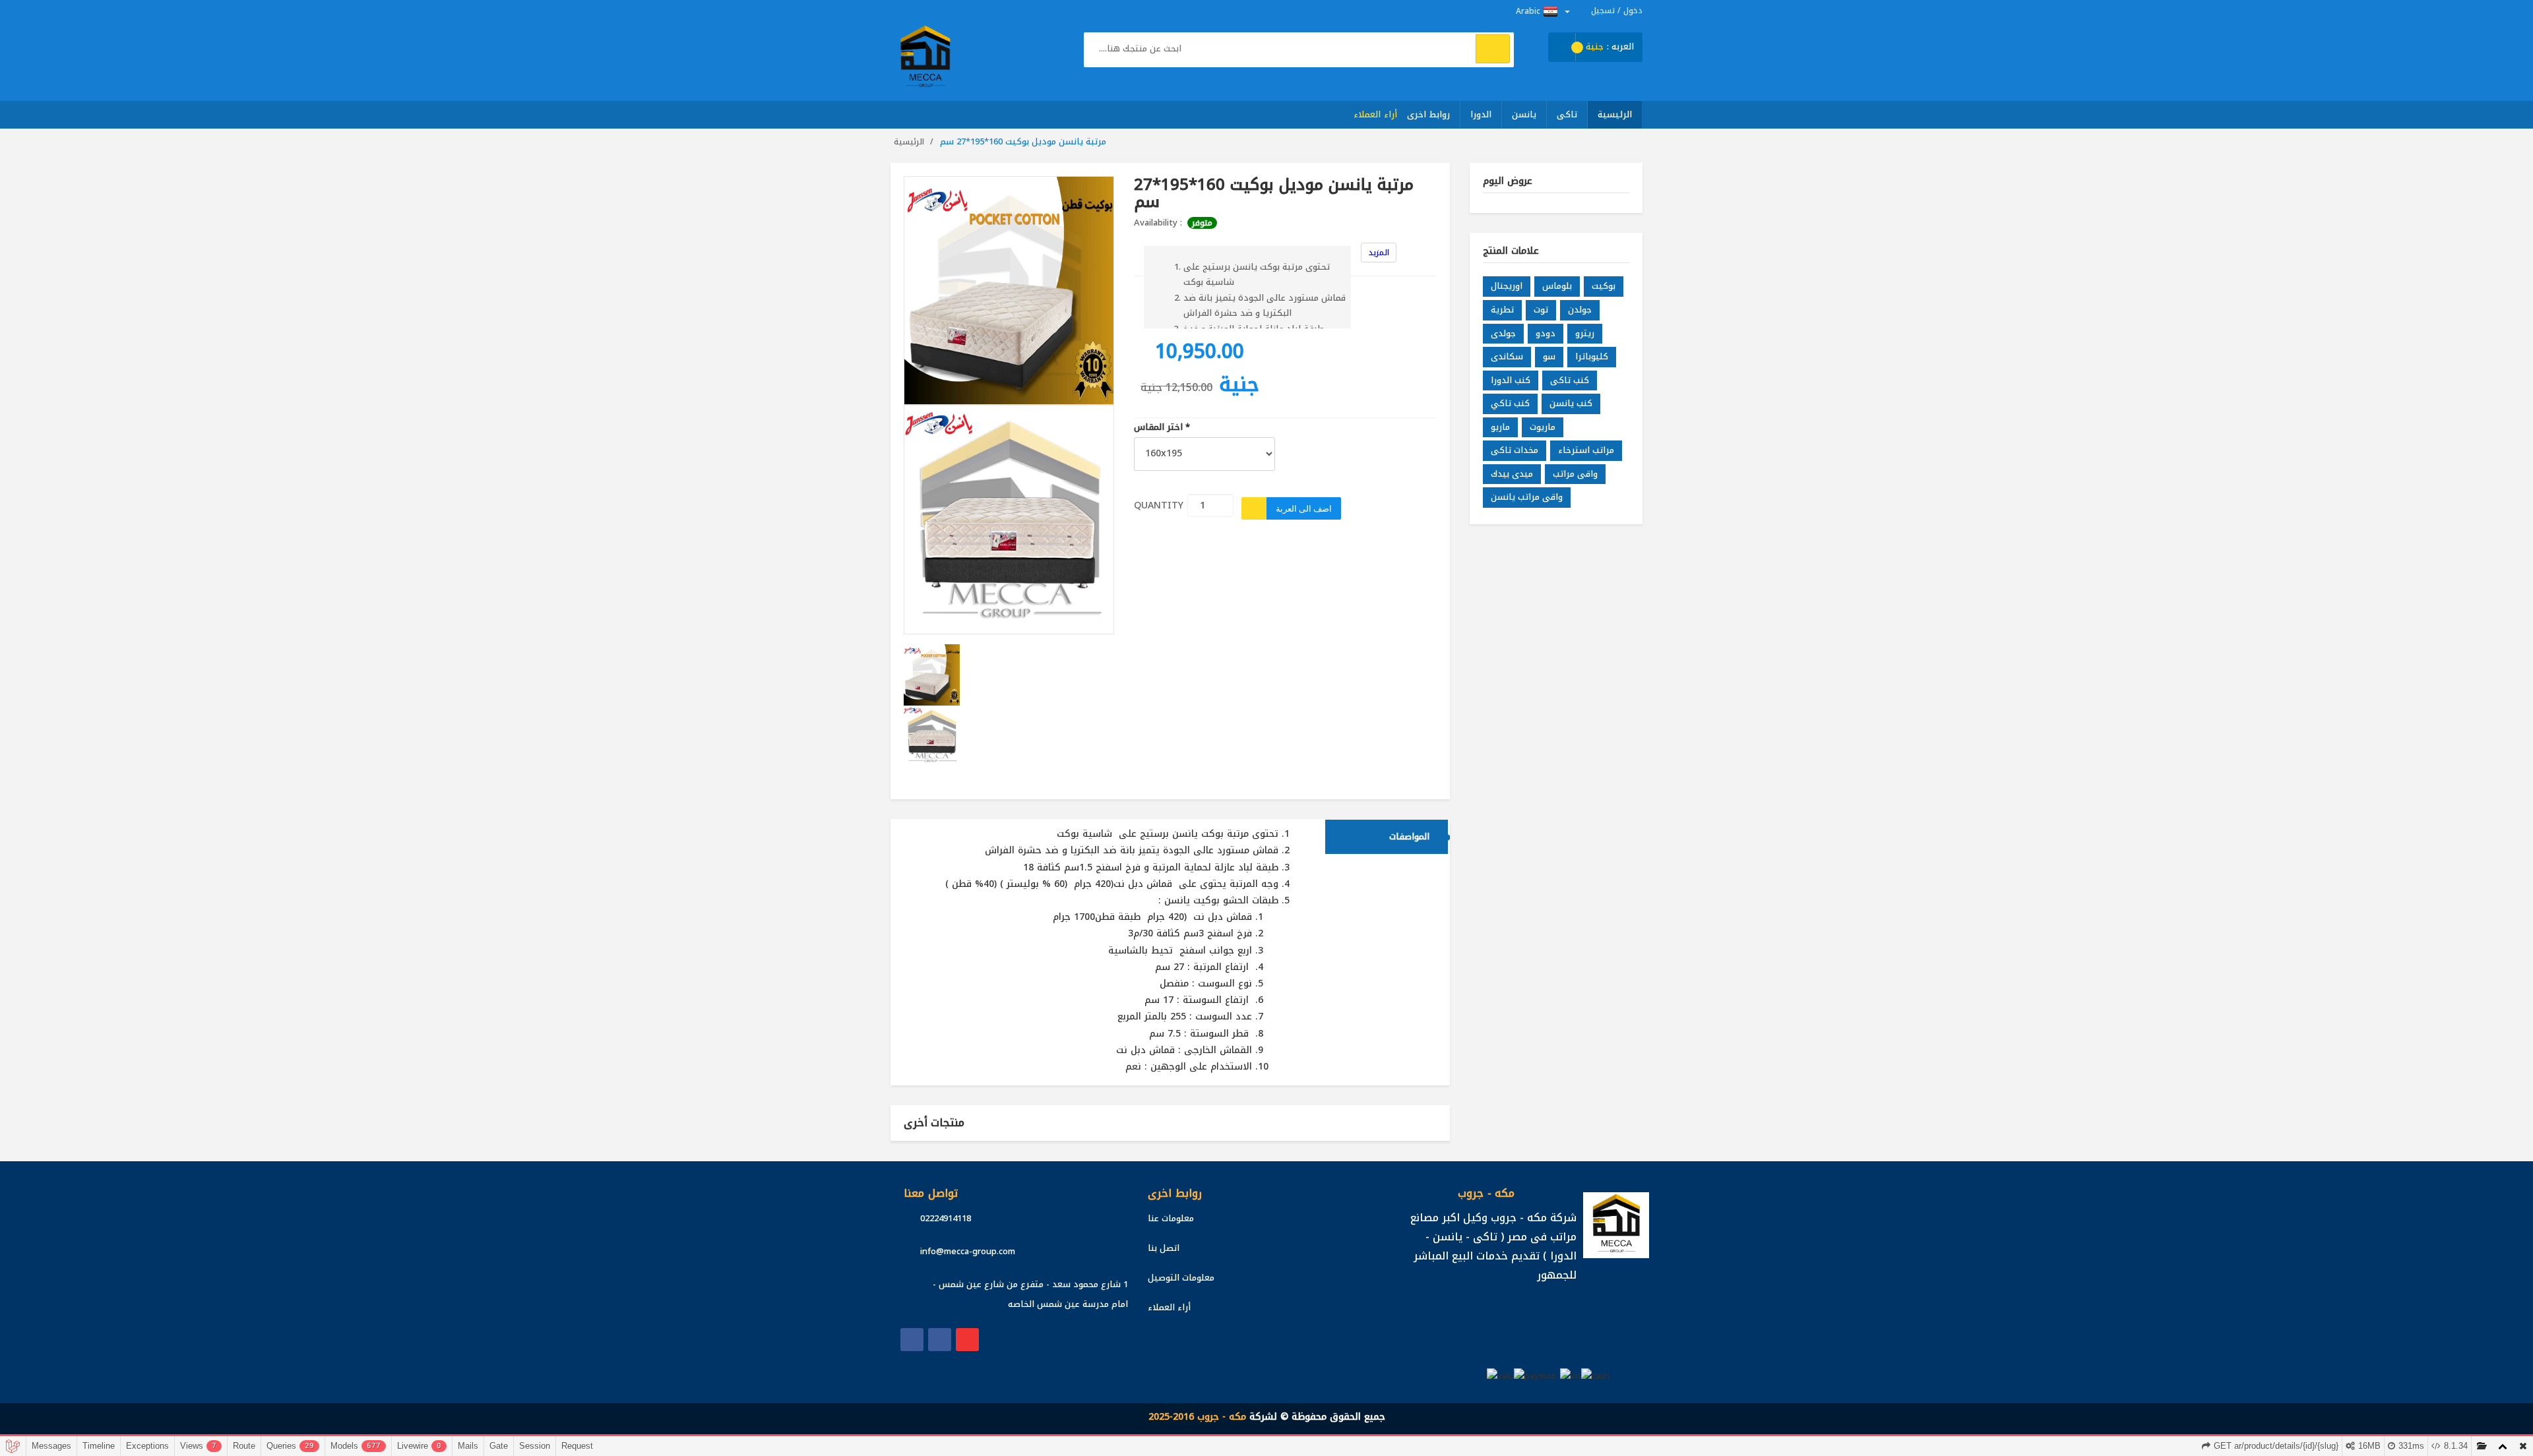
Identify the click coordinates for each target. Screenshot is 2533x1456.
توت (1541, 310)
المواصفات (1409, 836)
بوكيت (1604, 286)
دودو (1546, 333)
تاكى (1567, 114)
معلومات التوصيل (1181, 1278)
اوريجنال (1507, 286)
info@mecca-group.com (968, 1251)
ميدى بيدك (1512, 474)
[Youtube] (967, 1340)
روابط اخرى (1429, 114)
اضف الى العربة (1304, 508)
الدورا (1481, 114)
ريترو (1585, 333)
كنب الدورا (1511, 380)
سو (1549, 356)
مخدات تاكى (1515, 450)
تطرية (1502, 310)
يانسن (1524, 114)
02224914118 (946, 1218)
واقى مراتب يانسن (1527, 497)
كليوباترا (1592, 356)
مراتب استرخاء (1586, 450)
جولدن (1580, 310)
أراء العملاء (1375, 114)
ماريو (1500, 427)
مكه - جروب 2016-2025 (1197, 1417)
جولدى (1503, 333)
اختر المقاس (1162, 428)
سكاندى (1507, 356)
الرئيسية (1615, 114)
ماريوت (1543, 427)
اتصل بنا (1164, 1248)
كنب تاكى (1570, 380)
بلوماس (1557, 286)
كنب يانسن (1571, 403)
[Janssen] (940, 1340)
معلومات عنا (1171, 1218)
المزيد (1379, 253)
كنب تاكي (1510, 403)
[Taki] (912, 1340)
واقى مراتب (1575, 474)
